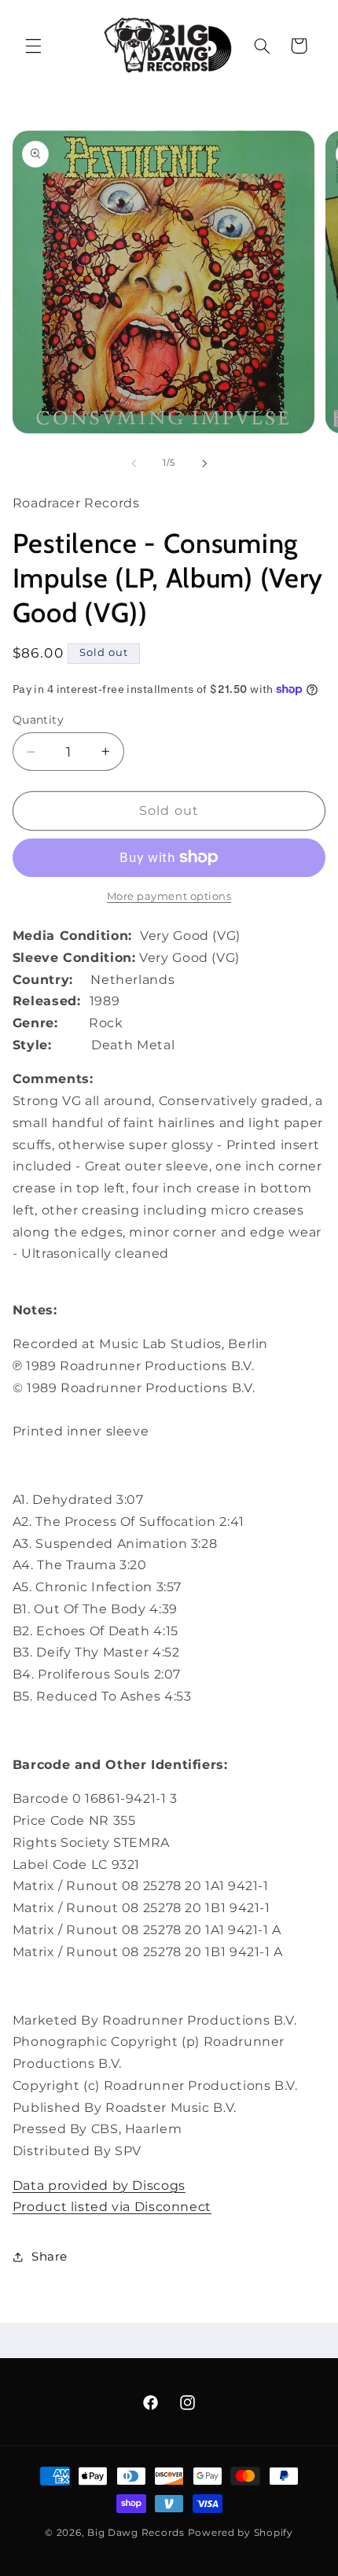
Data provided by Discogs (99, 2185)
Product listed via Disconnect (112, 2207)
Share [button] (50, 2257)
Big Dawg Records (136, 2533)
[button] (33, 46)
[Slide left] (134, 463)
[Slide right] (204, 463)
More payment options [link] (169, 896)
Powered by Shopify (241, 2533)
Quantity (38, 720)
